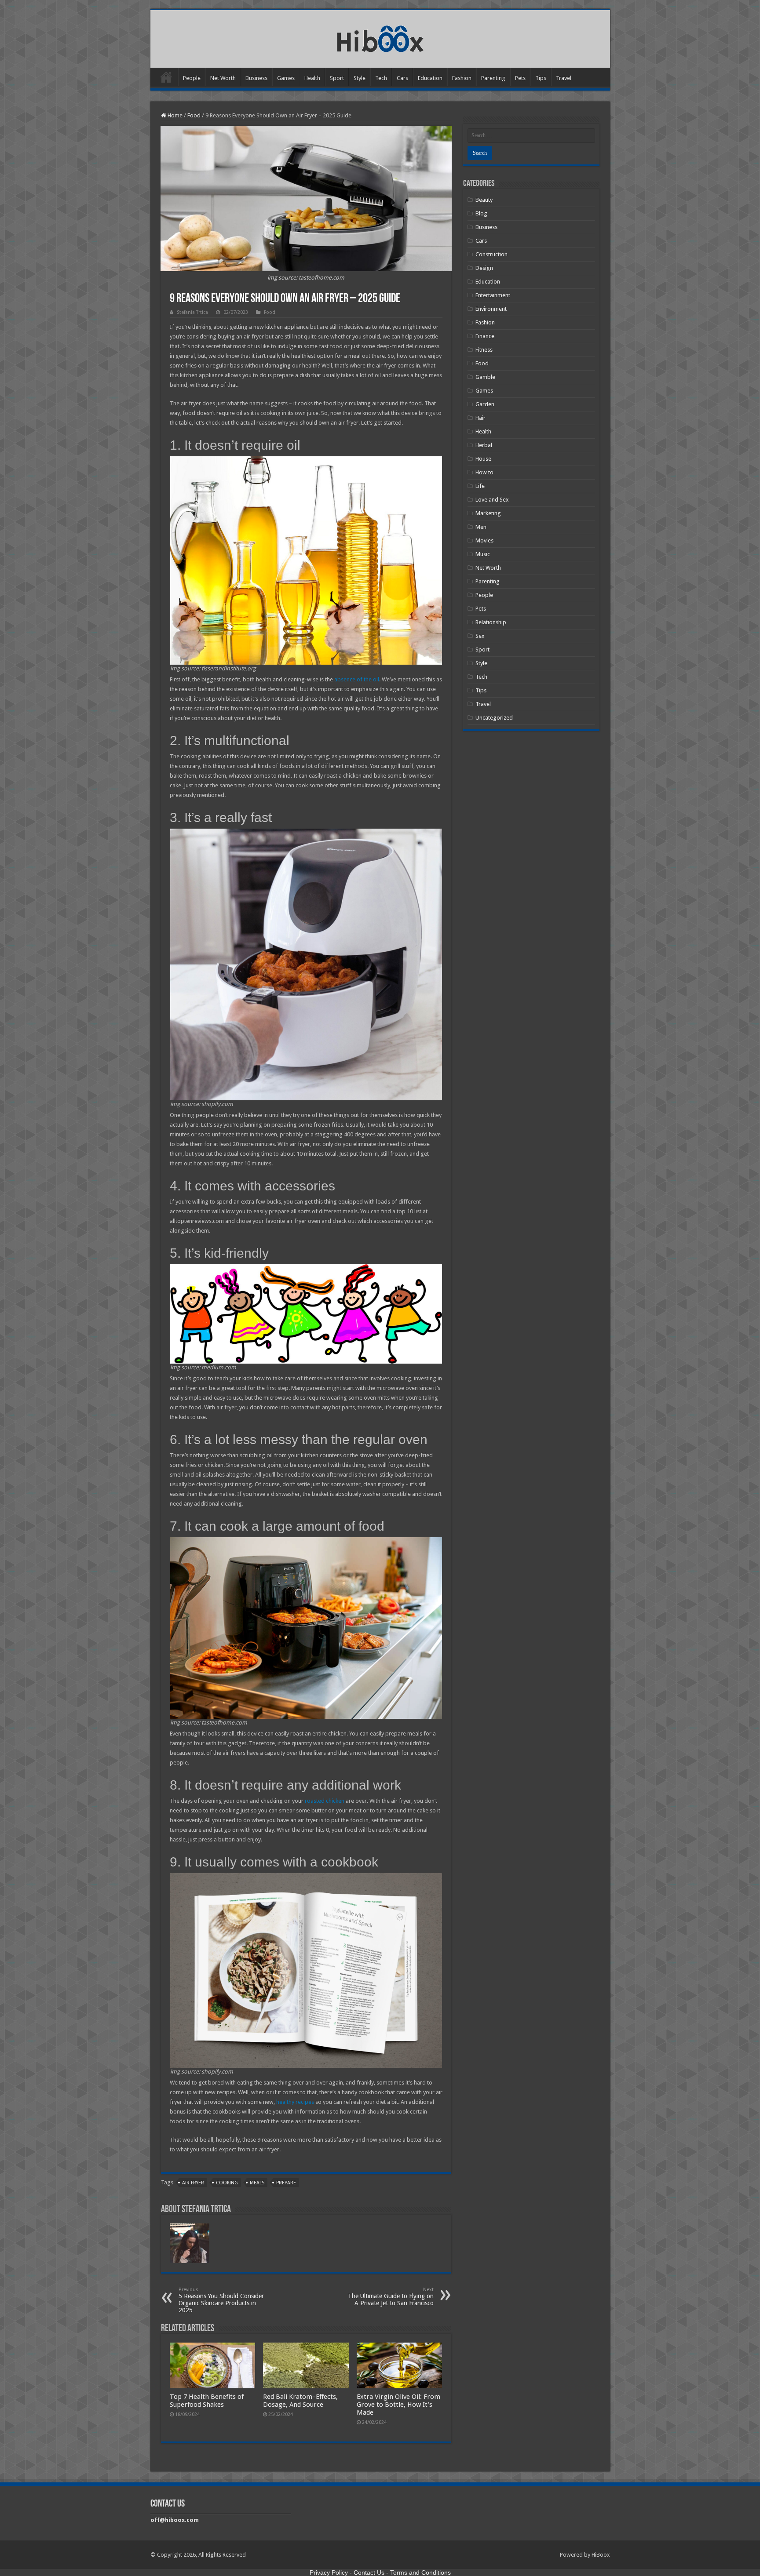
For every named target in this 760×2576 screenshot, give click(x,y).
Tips (541, 78)
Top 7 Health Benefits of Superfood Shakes (207, 2401)
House (483, 459)
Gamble (485, 377)
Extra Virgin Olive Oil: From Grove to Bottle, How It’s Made (398, 2405)
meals (257, 2183)
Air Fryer (193, 2183)
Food (194, 115)
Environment (491, 309)
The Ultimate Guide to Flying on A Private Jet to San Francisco (391, 2297)
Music (483, 554)
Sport (337, 78)
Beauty (484, 200)
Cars (402, 78)
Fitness (484, 350)
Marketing (488, 513)
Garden (485, 404)
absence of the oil (357, 679)
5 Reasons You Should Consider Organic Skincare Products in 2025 (221, 2300)
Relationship (491, 622)
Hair (480, 418)
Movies (484, 540)
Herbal (484, 445)
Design (484, 268)
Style (360, 78)
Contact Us (369, 2572)
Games (286, 78)
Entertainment (493, 295)
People (192, 78)
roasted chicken (325, 1801)
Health (312, 78)
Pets (520, 78)
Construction (491, 254)
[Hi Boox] (380, 37)
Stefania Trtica (192, 312)
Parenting (493, 78)
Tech (381, 78)
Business (256, 78)
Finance (485, 336)
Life (480, 486)
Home (166, 77)
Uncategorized (494, 718)
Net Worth (223, 78)
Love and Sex (492, 500)
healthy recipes (295, 2102)
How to (484, 472)
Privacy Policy (329, 2572)
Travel (564, 78)
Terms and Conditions (420, 2572)
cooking (227, 2183)
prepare (286, 2183)
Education (430, 78)
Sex (480, 636)
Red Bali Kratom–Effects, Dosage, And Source (300, 2401)
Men (481, 527)
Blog (481, 213)
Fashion (462, 78)
